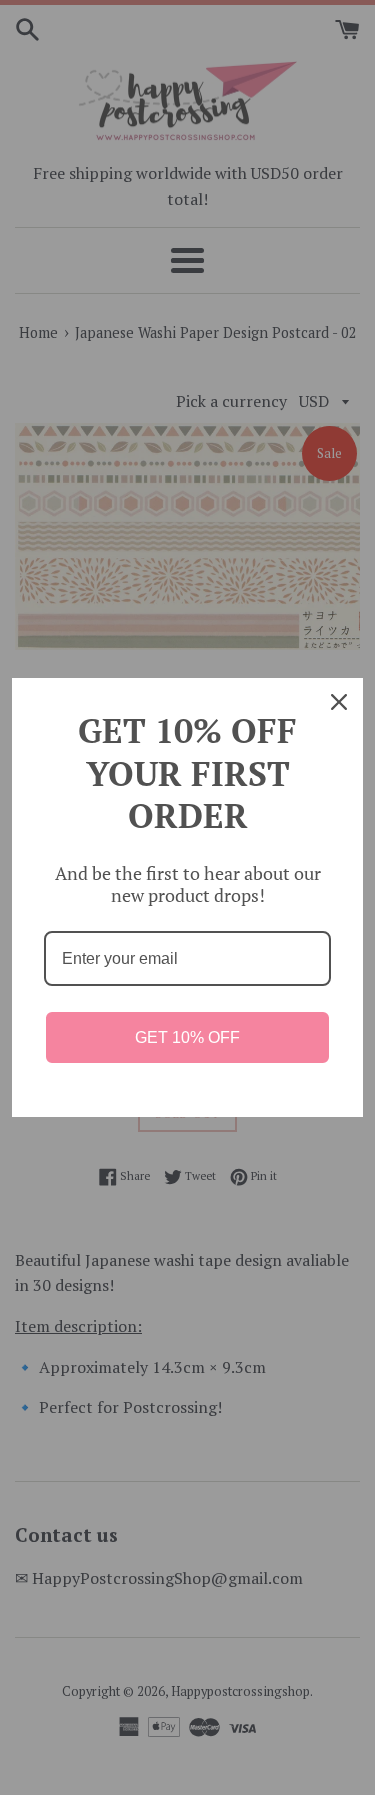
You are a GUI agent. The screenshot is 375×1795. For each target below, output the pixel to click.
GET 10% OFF (187, 1037)
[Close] (339, 702)
